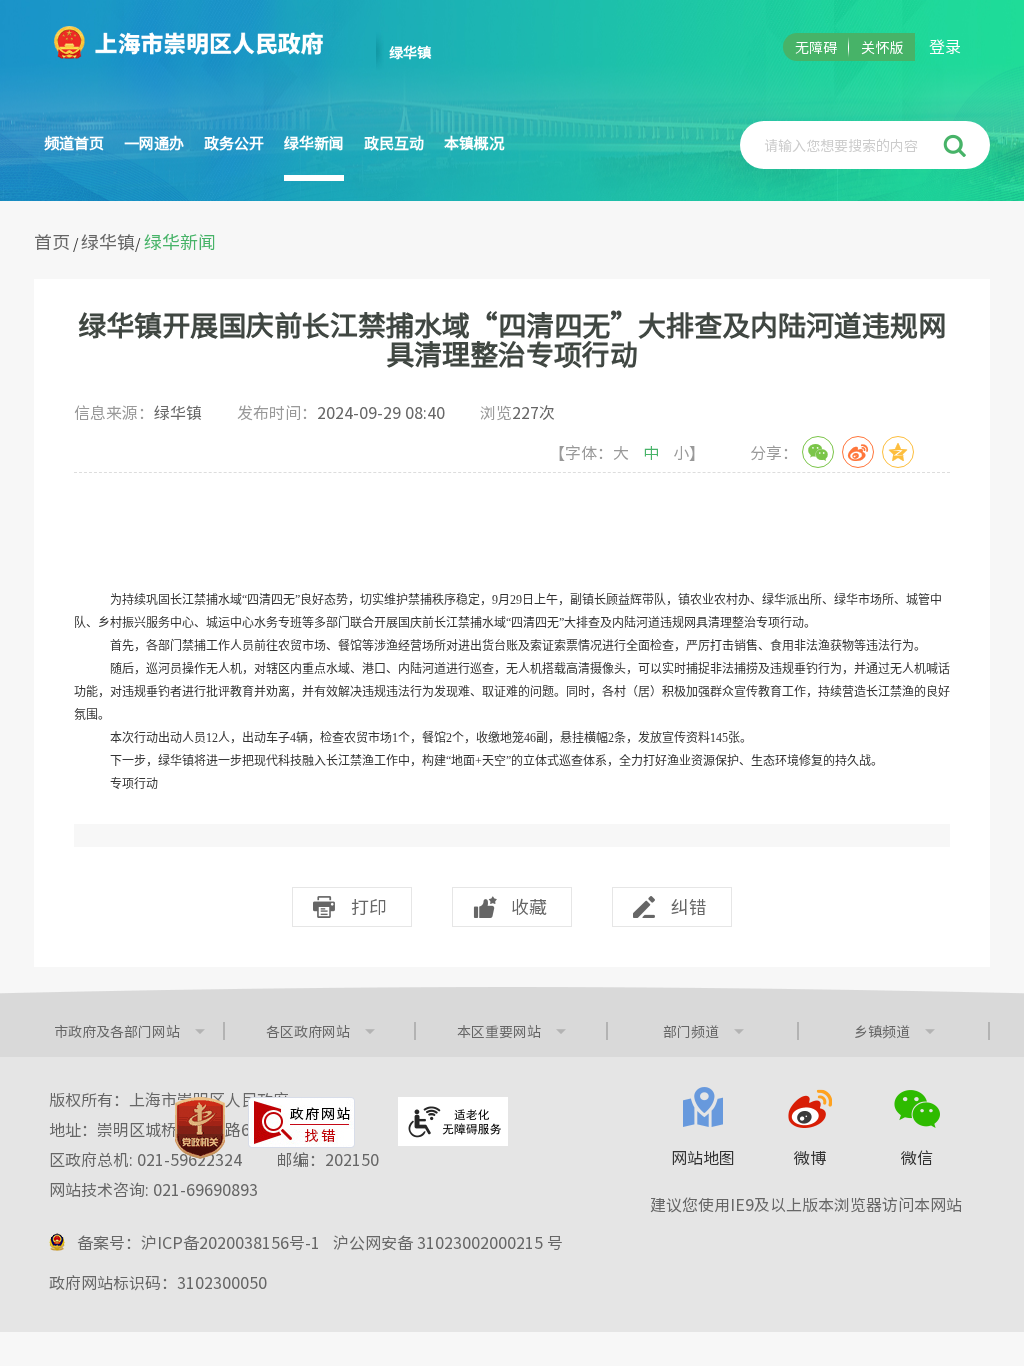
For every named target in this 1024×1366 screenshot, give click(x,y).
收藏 (529, 906)
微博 (810, 1157)
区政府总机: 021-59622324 (214, 1159)
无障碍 (816, 47)
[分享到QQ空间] (898, 452)
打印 (369, 906)
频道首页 (74, 143)
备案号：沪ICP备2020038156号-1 (198, 1242)
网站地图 (703, 1157)
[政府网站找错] (301, 1122)
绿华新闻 (314, 143)
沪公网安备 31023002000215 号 (448, 1242)
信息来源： (138, 412)
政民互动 (394, 143)
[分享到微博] (858, 452)
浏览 (517, 412)
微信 (917, 1157)
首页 (52, 241)
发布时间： (341, 412)
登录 (945, 46)
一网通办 (154, 143)
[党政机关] (200, 1128)
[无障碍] (453, 1121)
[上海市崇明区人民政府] (197, 36)
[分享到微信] (818, 452)
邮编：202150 (328, 1159)
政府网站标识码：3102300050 (158, 1282)
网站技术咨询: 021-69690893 (153, 1189)
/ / (125, 241)
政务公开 (234, 143)
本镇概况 (474, 143)
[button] (957, 145)
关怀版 (882, 47)
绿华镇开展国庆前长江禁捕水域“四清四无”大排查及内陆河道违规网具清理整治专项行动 (512, 339)
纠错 (689, 906)
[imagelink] (200, 1128)
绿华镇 (108, 241)
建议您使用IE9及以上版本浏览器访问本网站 (806, 1204)
